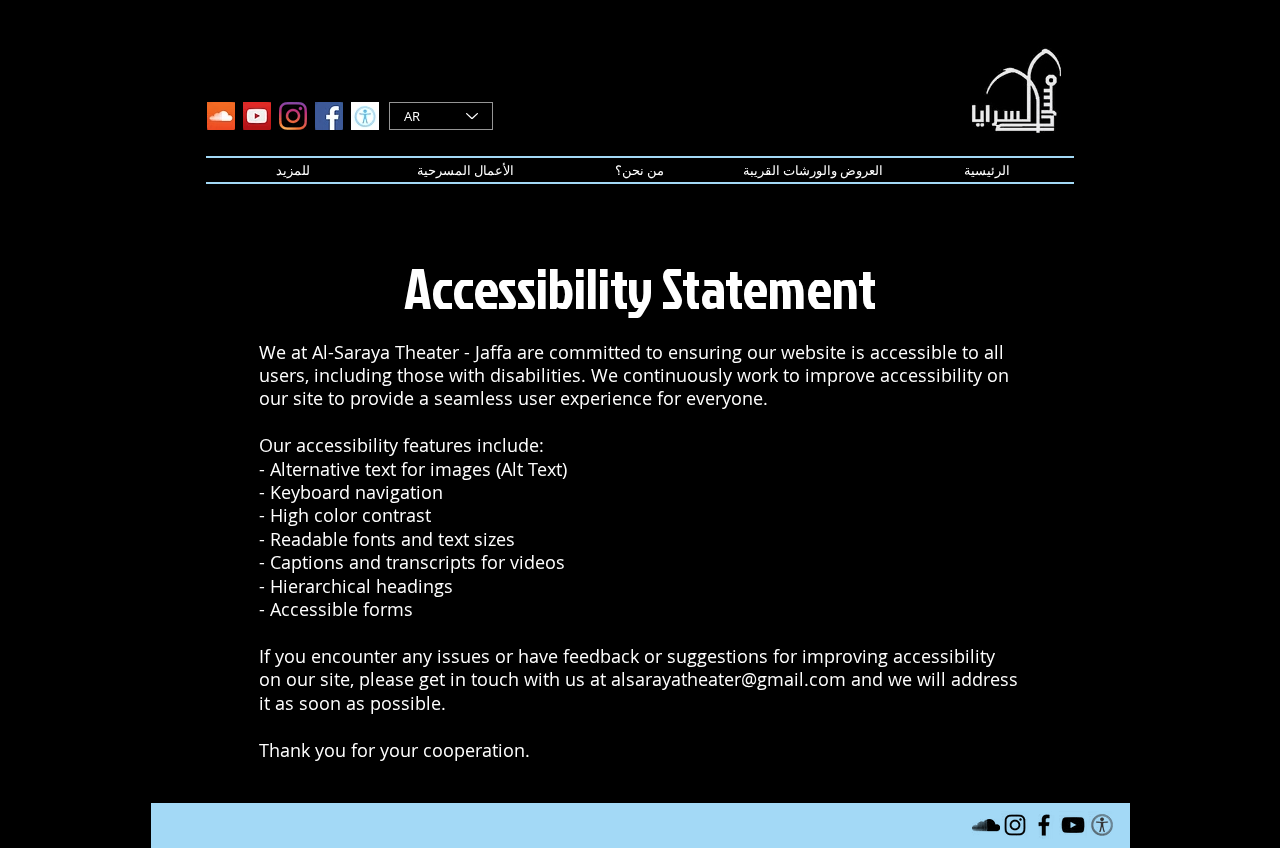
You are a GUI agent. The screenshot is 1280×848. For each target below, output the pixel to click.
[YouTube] (257, 116)
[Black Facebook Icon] (1044, 825)
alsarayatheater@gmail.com (728, 679)
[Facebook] (329, 116)
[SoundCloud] (221, 116)
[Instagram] (293, 116)
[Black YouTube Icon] (1073, 825)
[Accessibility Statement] (365, 116)
